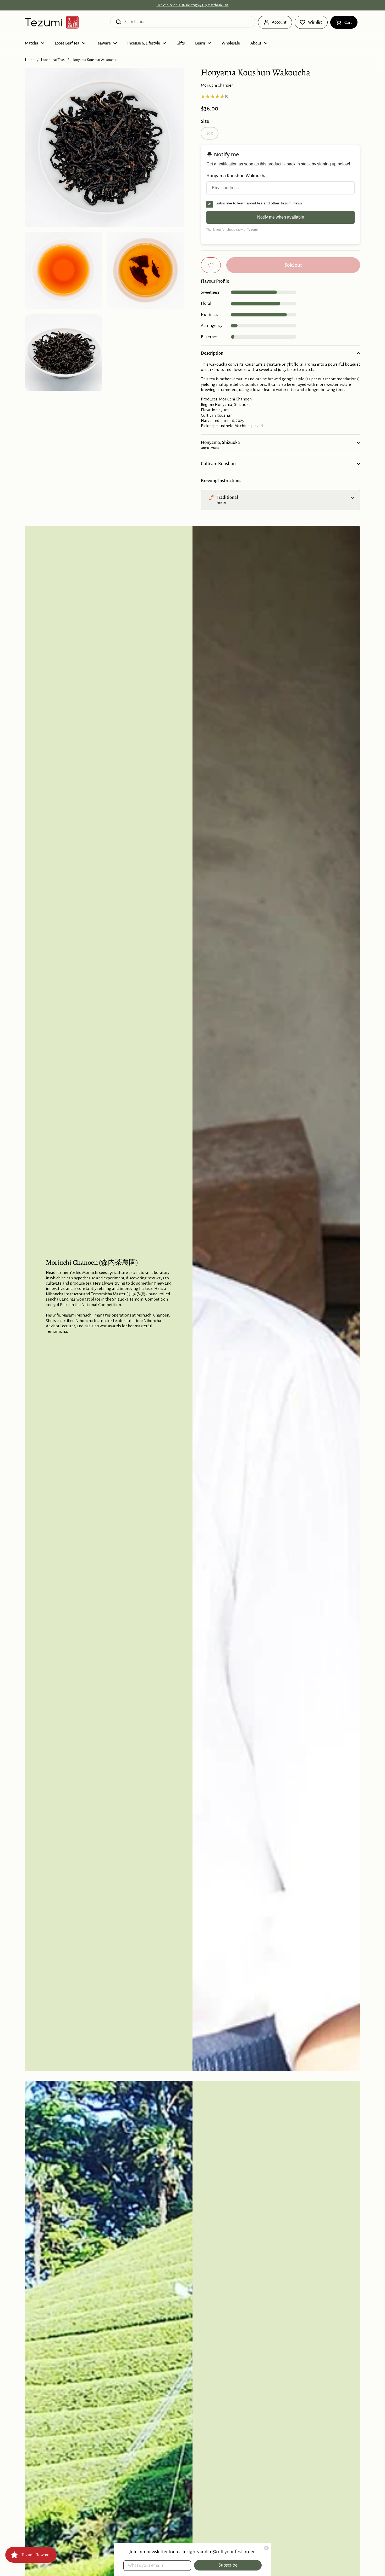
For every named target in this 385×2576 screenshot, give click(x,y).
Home (30, 60)
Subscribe (228, 2565)
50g (210, 133)
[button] (344, 22)
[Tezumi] (52, 22)
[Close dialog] (266, 2548)
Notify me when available (281, 217)
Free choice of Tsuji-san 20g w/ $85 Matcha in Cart (192, 5)
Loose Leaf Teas (53, 60)
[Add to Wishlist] (211, 265)
